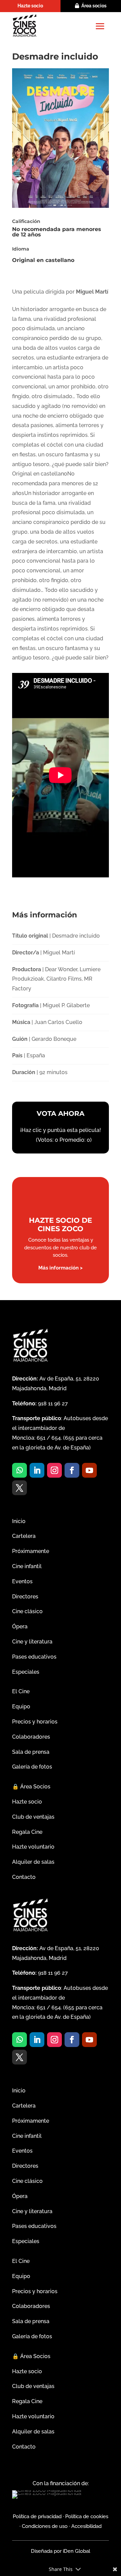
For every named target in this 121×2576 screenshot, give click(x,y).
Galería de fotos (32, 1767)
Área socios (94, 6)
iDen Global (76, 2551)
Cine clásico (27, 1611)
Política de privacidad (37, 2516)
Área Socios (31, 1787)
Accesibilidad (86, 2526)
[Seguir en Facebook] (72, 1470)
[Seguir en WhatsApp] (19, 1470)
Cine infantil (27, 1566)
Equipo (21, 1707)
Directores (25, 1597)
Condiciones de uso (45, 2526)
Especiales (26, 1672)
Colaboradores (31, 1737)
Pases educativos (34, 1657)
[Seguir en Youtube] (89, 1470)
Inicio (19, 1521)
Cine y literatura (32, 1642)
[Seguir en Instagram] (54, 1470)
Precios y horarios (35, 1722)
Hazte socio (30, 6)
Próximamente (31, 1551)
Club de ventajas (33, 1817)
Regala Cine (27, 1832)
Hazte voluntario (33, 1847)
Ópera (20, 1626)
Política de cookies (87, 2516)
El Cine (21, 1691)
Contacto (24, 1877)
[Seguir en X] (19, 1488)
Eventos (22, 1581)
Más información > (61, 1268)
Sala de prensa (31, 1752)
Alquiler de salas (33, 1862)
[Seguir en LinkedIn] (37, 1470)
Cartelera (24, 1536)
